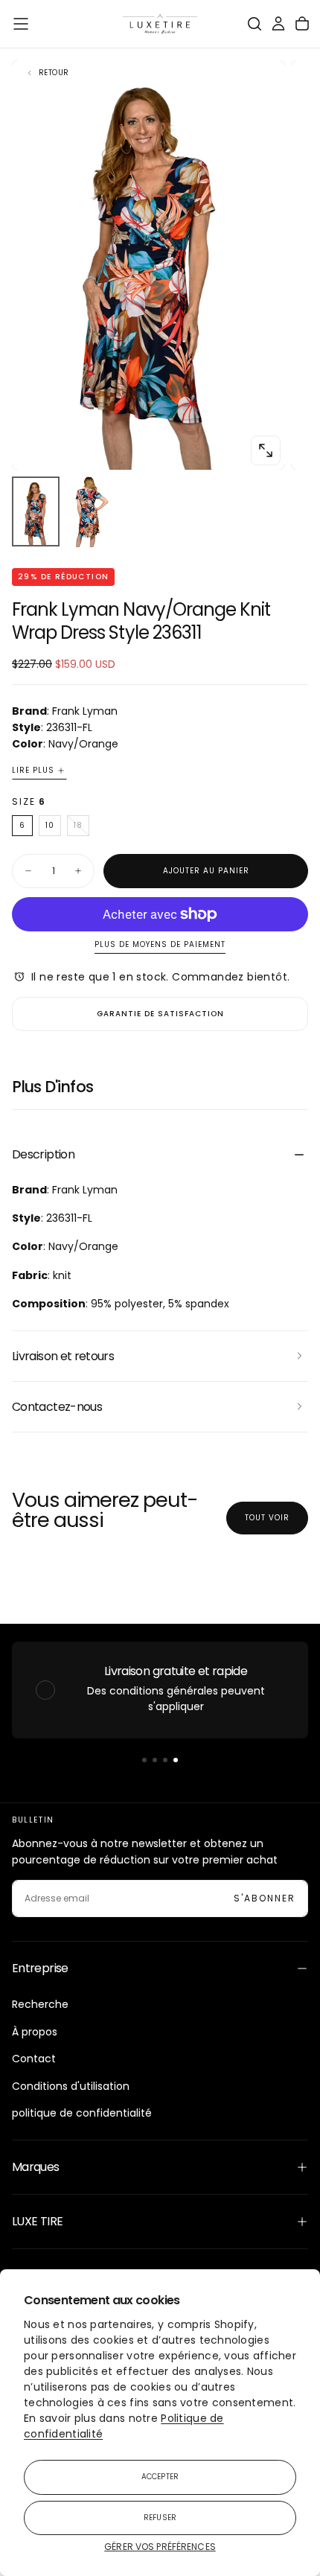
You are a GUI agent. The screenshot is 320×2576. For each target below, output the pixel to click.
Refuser (160, 2518)
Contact (34, 2059)
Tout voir (267, 1518)
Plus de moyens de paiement (160, 945)
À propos (35, 2032)
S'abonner (265, 1898)
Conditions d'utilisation (71, 2086)
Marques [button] (36, 2167)
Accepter (160, 2477)
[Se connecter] (278, 24)
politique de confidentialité (82, 2113)
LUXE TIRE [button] (37, 2221)
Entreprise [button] (40, 1968)
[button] (21, 24)
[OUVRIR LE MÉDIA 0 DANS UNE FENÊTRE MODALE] (266, 450)
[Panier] (302, 24)
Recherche (40, 2004)
